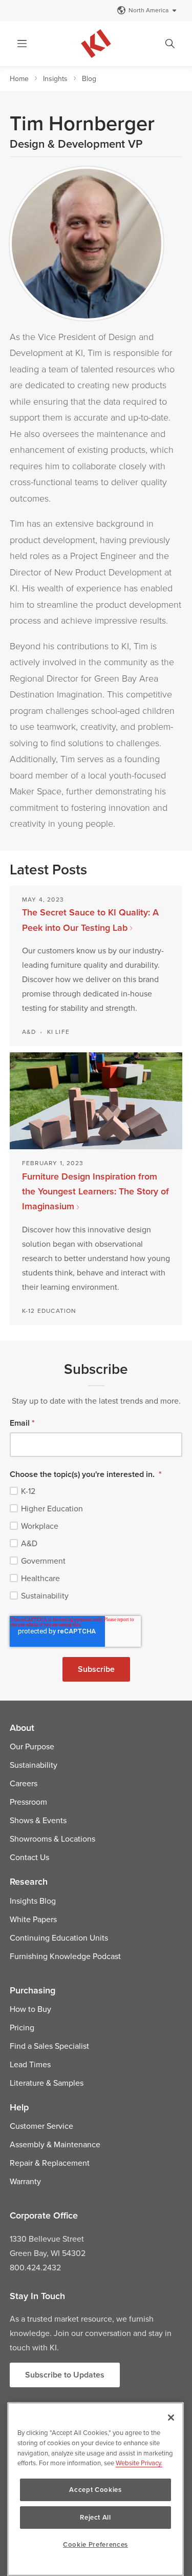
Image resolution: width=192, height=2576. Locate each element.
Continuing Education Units (59, 1938)
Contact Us (29, 1857)
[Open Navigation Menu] (22, 44)
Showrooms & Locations (52, 1839)
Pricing (22, 2027)
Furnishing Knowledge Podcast (65, 1956)
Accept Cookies (95, 2490)
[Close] (171, 2418)
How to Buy (30, 2009)
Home (19, 78)
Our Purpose (32, 1746)
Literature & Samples (47, 2083)
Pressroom (28, 1802)
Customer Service (41, 2126)
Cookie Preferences (95, 2544)
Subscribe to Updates (65, 2375)
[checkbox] (96, 1543)
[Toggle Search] (170, 44)
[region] (95, 2489)
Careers (24, 1783)
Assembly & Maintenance (55, 2144)
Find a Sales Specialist (49, 2046)
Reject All (95, 2517)
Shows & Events (38, 1820)
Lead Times (30, 2064)
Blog (89, 78)
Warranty (25, 2181)
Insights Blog (33, 1901)
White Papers (33, 1919)
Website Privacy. (139, 2463)
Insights (55, 78)
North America (148, 10)
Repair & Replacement (50, 2163)
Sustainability (34, 1765)
